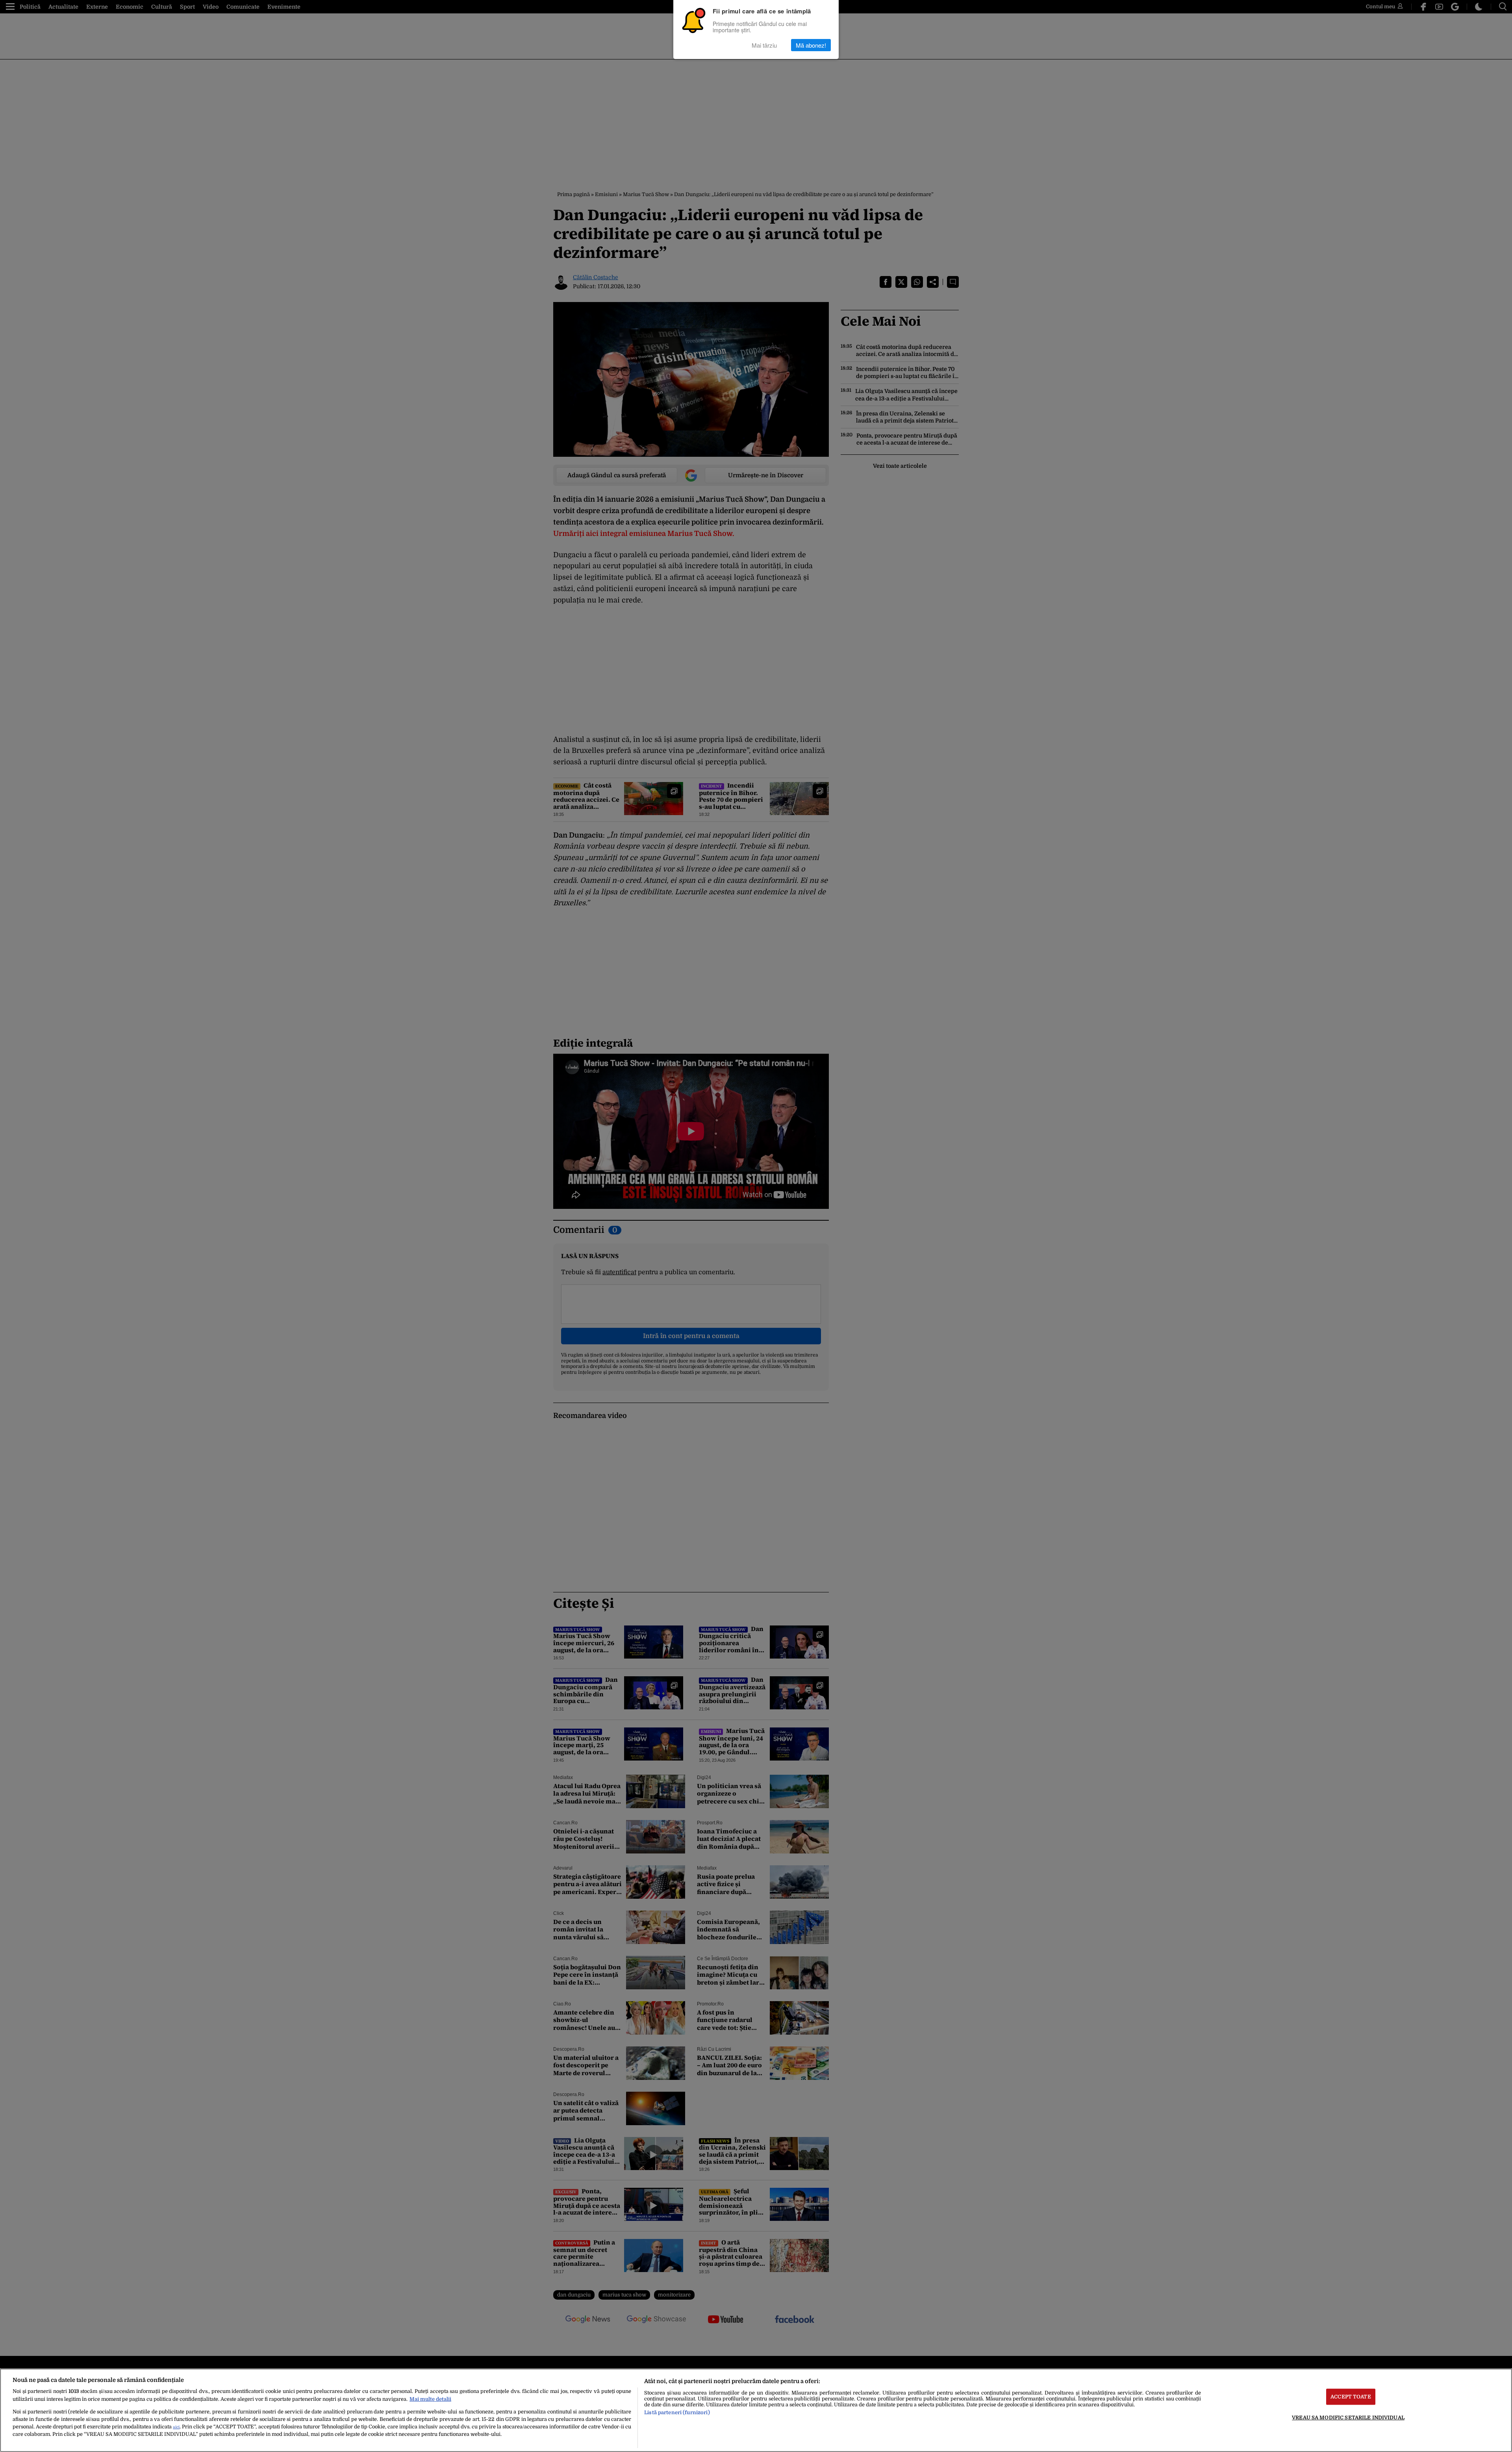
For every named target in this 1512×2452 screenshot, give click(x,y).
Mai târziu (764, 45)
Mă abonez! (811, 45)
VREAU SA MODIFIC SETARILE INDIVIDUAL (1348, 2418)
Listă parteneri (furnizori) (677, 2412)
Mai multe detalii (430, 2399)
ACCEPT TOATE (1351, 2397)
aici (176, 2427)
